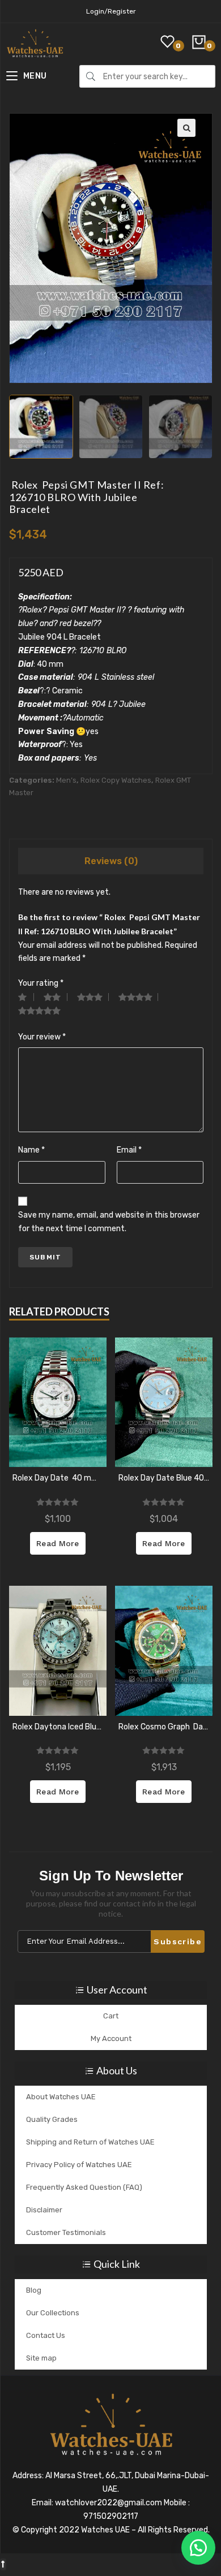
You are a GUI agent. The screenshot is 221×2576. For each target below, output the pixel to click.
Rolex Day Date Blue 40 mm (164, 1478)
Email (129, 1150)
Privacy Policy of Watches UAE (79, 2165)
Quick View (58, 1403)
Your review (42, 1037)
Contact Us (46, 2335)
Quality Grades (52, 2119)
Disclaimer (44, 2210)
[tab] (111, 861)
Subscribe (178, 1941)
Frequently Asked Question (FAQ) (84, 2187)
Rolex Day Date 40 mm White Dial (58, 1478)
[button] (198, 2548)
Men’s (66, 780)
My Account (111, 2038)
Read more (58, 1543)
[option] (41, 427)
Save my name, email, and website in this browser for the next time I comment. (109, 1222)
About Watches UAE (61, 2097)
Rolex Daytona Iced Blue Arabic (58, 1727)
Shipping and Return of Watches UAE (90, 2142)
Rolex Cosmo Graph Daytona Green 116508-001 (164, 1727)
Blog (34, 2290)
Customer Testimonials (66, 2232)
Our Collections (53, 2313)
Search (91, 76)
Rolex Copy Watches (116, 780)
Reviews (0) (111, 861)
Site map (41, 2358)
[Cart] (200, 37)
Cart (111, 2016)
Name (31, 1150)
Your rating (41, 983)
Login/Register (111, 11)
